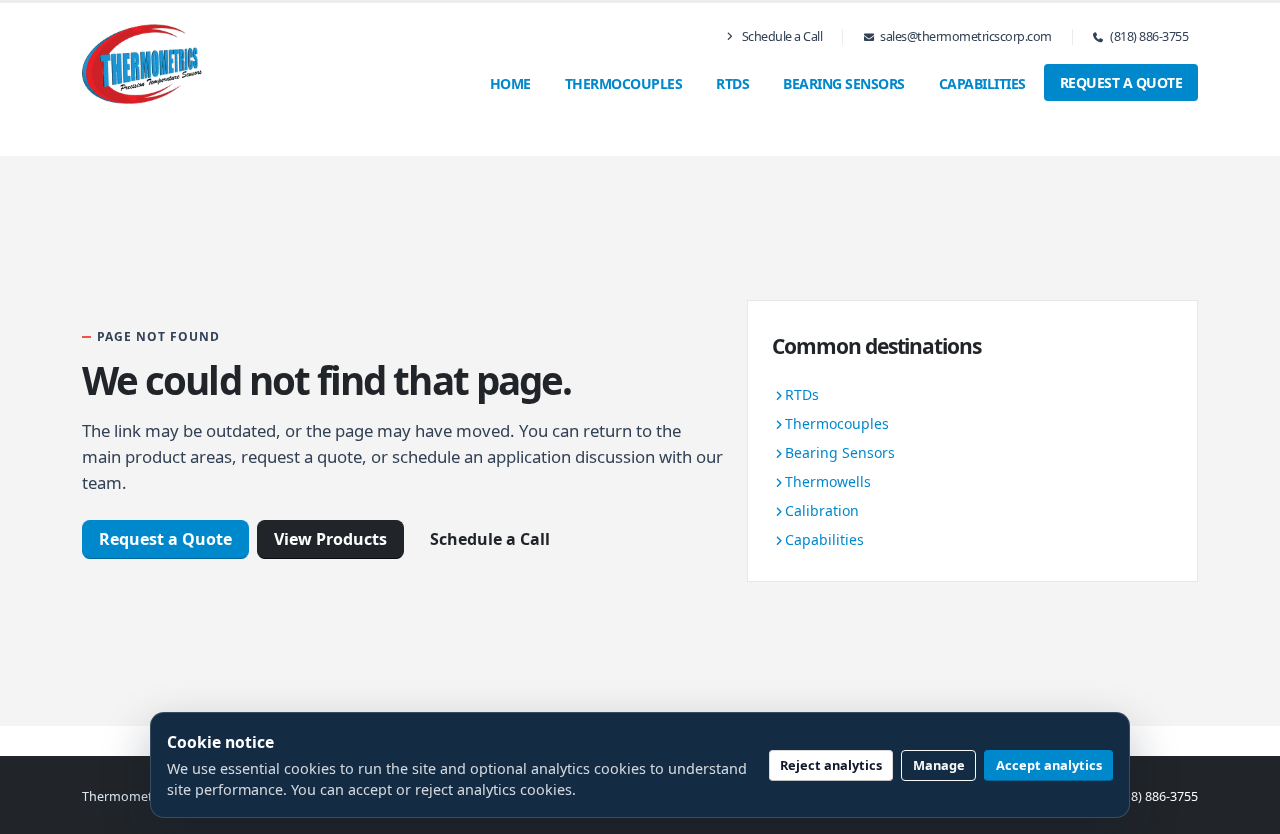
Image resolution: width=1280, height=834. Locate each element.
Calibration (822, 510)
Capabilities (982, 83)
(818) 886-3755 (1149, 36)
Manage (939, 765)
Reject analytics (831, 765)
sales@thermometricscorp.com (966, 36)
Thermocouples (624, 83)
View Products (330, 539)
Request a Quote (1121, 82)
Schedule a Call (780, 36)
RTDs (732, 83)
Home (510, 83)
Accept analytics (1049, 765)
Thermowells (828, 481)
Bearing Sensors (844, 83)
